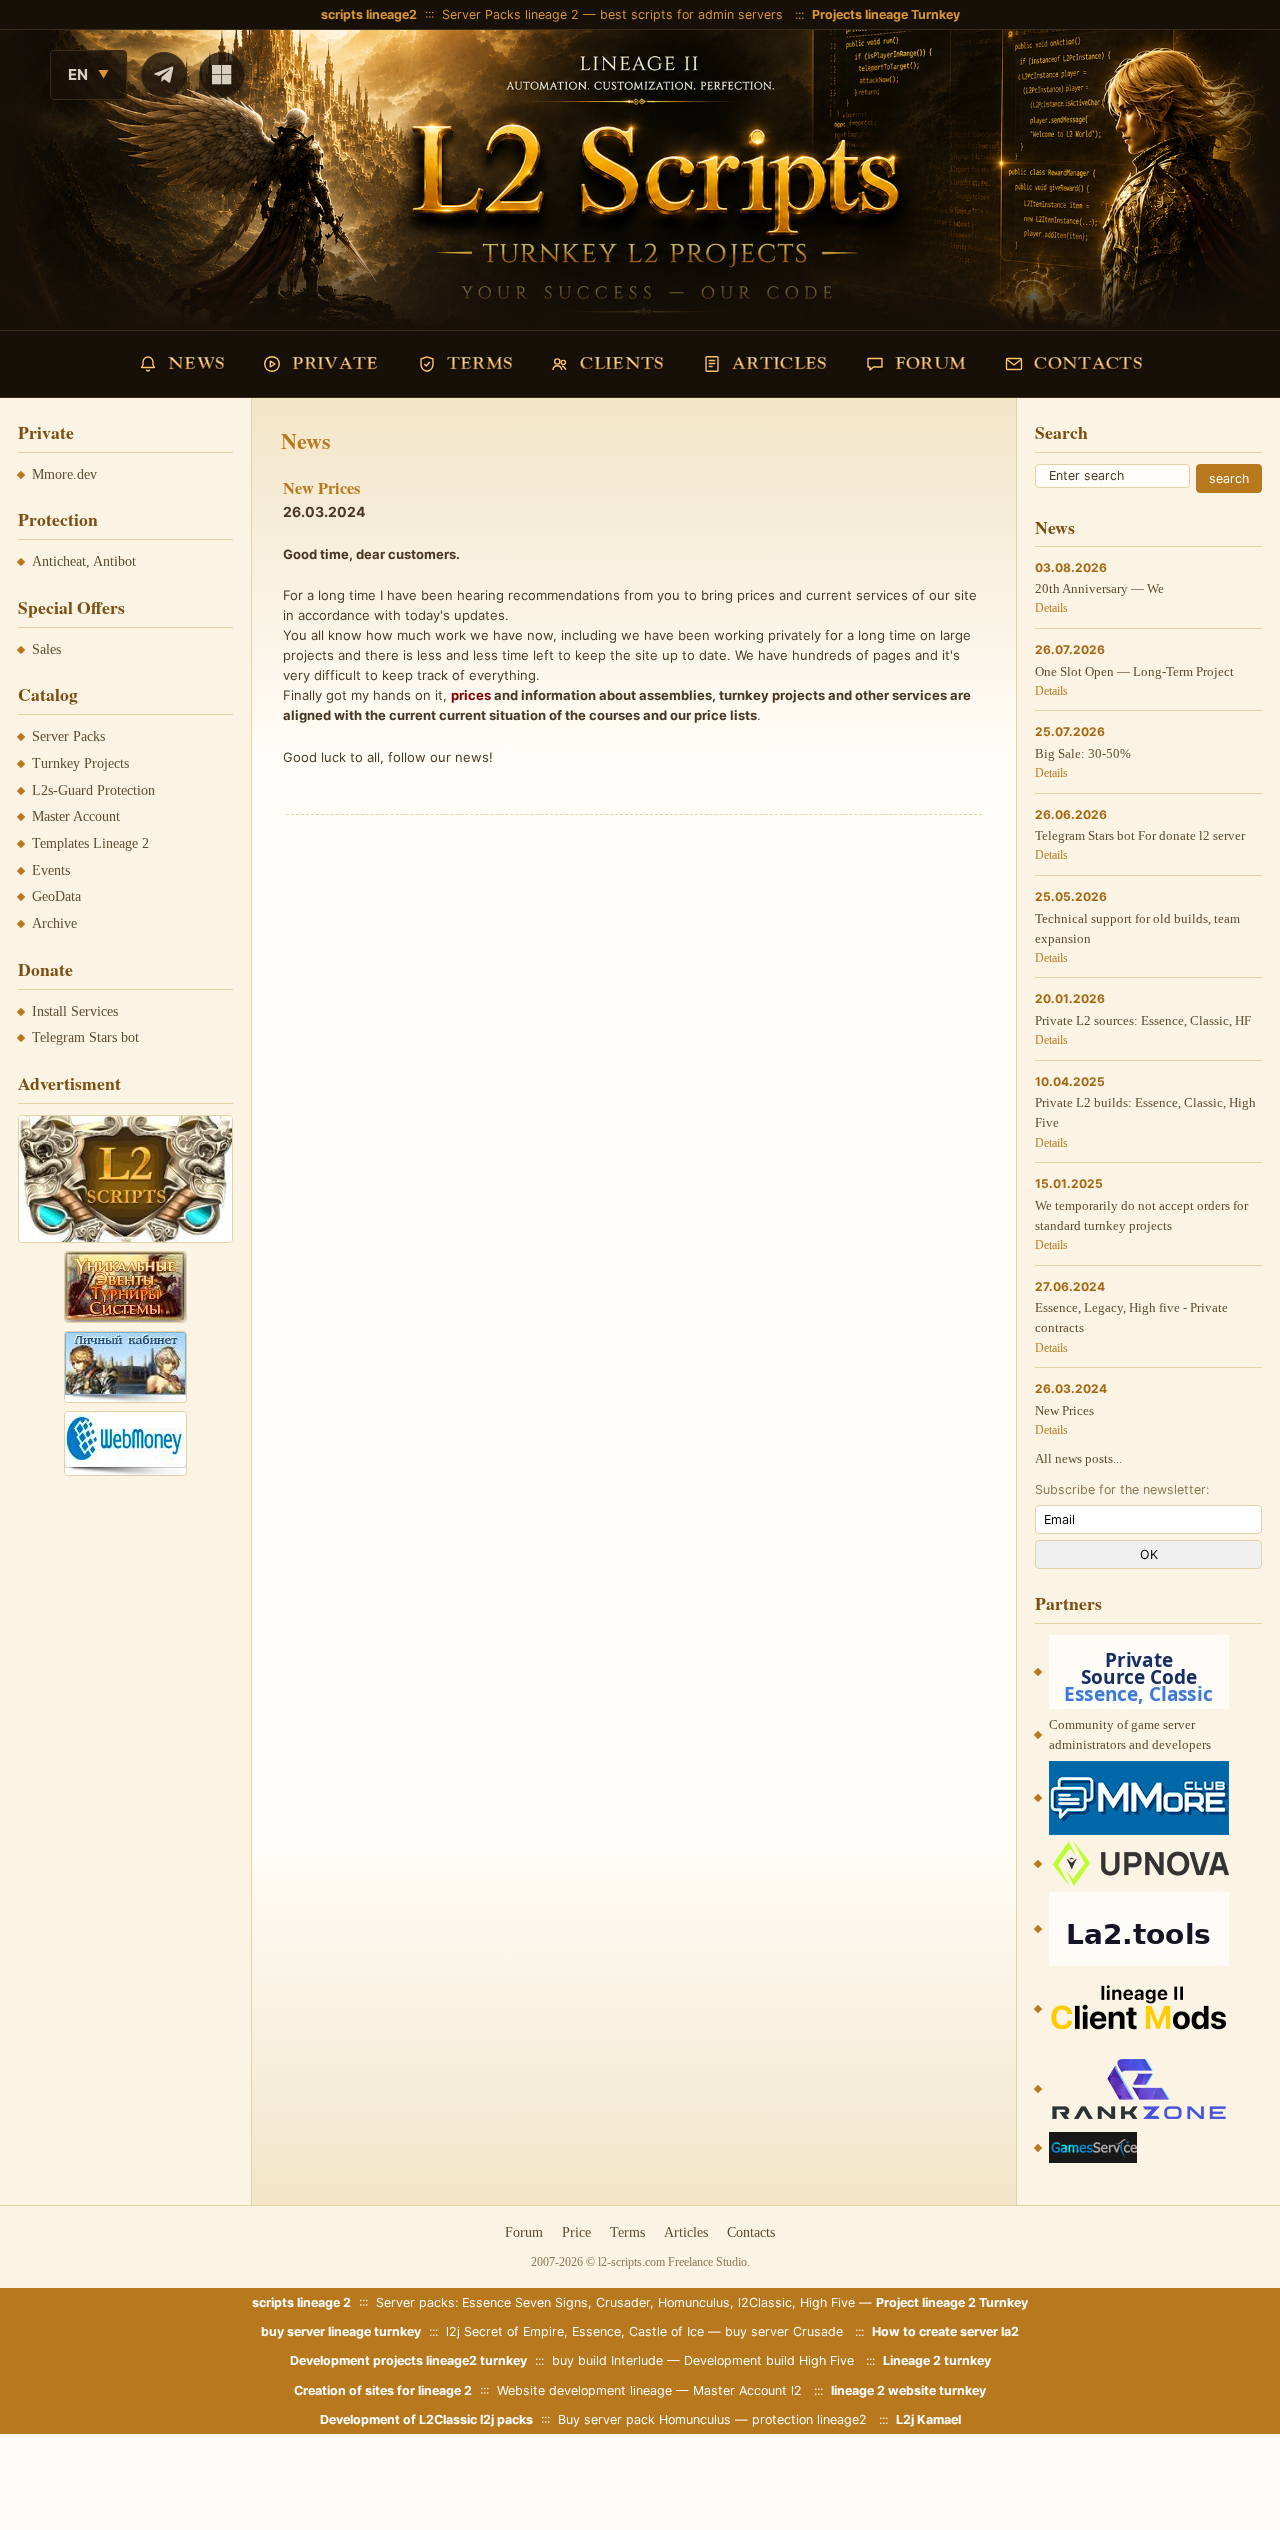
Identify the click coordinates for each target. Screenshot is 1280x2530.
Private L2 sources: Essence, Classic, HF (1143, 1020)
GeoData (56, 896)
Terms (627, 2232)
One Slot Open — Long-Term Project (1134, 671)
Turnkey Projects (80, 763)
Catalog (48, 694)
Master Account (76, 816)
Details (1051, 608)
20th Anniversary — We (1099, 588)
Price (576, 2232)
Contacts (751, 2232)
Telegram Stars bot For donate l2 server (1140, 835)
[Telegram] (164, 75)
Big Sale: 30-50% (1083, 753)
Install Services (75, 1011)
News (1055, 527)
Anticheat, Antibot (84, 561)
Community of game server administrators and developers (1130, 1734)
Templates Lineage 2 (90, 843)
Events (51, 870)
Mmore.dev (64, 474)
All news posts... (1078, 1458)
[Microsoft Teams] (222, 75)
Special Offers (71, 607)
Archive (54, 923)
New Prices (1064, 1410)
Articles (686, 2232)
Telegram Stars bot (85, 1037)
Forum (524, 2232)
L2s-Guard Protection (93, 790)
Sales (46, 649)
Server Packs (68, 736)
